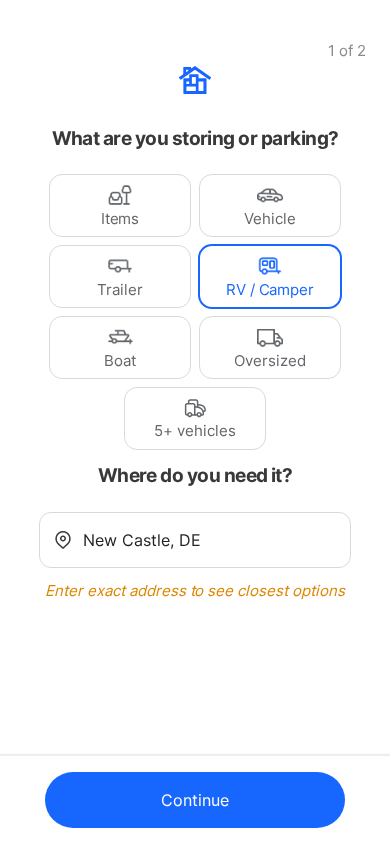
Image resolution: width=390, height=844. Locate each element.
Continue (195, 800)
